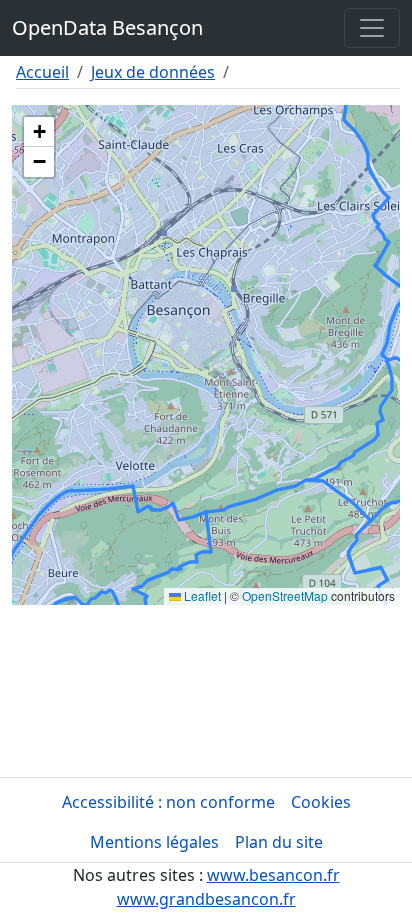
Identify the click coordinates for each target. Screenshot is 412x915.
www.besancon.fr (273, 875)
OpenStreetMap (285, 595)
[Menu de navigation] (372, 28)
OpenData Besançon (107, 27)
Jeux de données (153, 72)
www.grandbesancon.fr (206, 899)
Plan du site (279, 842)
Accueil (42, 72)
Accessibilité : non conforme (168, 802)
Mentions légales (154, 842)
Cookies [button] (321, 802)
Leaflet (201, 595)
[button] (39, 132)
